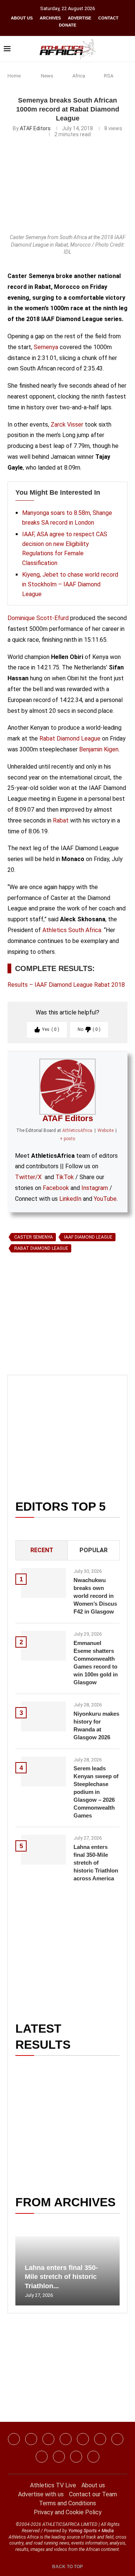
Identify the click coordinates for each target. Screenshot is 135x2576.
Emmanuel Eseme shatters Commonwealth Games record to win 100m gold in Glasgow (96, 1663)
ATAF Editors (35, 128)
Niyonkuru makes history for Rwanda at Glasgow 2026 (96, 1725)
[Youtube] (117, 2439)
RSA (109, 76)
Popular (94, 1550)
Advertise (79, 18)
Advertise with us (41, 2494)
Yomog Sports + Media (91, 2531)
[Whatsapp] (83, 2439)
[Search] (127, 49)
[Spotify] (42, 2457)
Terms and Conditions (67, 2503)
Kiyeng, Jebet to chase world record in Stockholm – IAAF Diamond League (70, 584)
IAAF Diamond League (88, 1237)
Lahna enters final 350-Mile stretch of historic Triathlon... (61, 2277)
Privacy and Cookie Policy (68, 2512)
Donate (67, 25)
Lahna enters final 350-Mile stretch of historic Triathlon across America (96, 1863)
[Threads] (59, 2457)
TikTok (65, 1177)
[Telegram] (76, 2457)
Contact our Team (93, 2494)
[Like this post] (42, 1342)
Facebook (56, 1188)
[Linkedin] (48, 2439)
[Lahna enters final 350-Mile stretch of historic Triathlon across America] (43, 1850)
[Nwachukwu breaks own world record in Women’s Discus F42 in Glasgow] (43, 1583)
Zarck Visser (67, 425)
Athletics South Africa (72, 930)
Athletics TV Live (53, 2485)
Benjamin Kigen (99, 749)
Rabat (61, 820)
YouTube (105, 1199)
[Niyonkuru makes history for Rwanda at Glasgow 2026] (43, 1716)
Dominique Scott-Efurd (38, 618)
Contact (108, 18)
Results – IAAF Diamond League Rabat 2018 (66, 985)
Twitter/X (28, 1177)
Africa (79, 76)
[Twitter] (66, 2439)
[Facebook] (14, 2439)
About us (22, 18)
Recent (42, 1550)
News (47, 76)
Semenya (46, 347)
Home (14, 76)
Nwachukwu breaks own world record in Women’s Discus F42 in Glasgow (95, 1596)
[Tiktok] (100, 2439)
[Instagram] (31, 2439)
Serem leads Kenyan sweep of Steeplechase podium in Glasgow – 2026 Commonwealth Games (96, 1792)
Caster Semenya (34, 1237)
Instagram (95, 1188)
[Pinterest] (93, 2457)
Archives (50, 18)
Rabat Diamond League (70, 738)
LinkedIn (70, 1199)
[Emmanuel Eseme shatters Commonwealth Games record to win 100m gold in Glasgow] (43, 1646)
